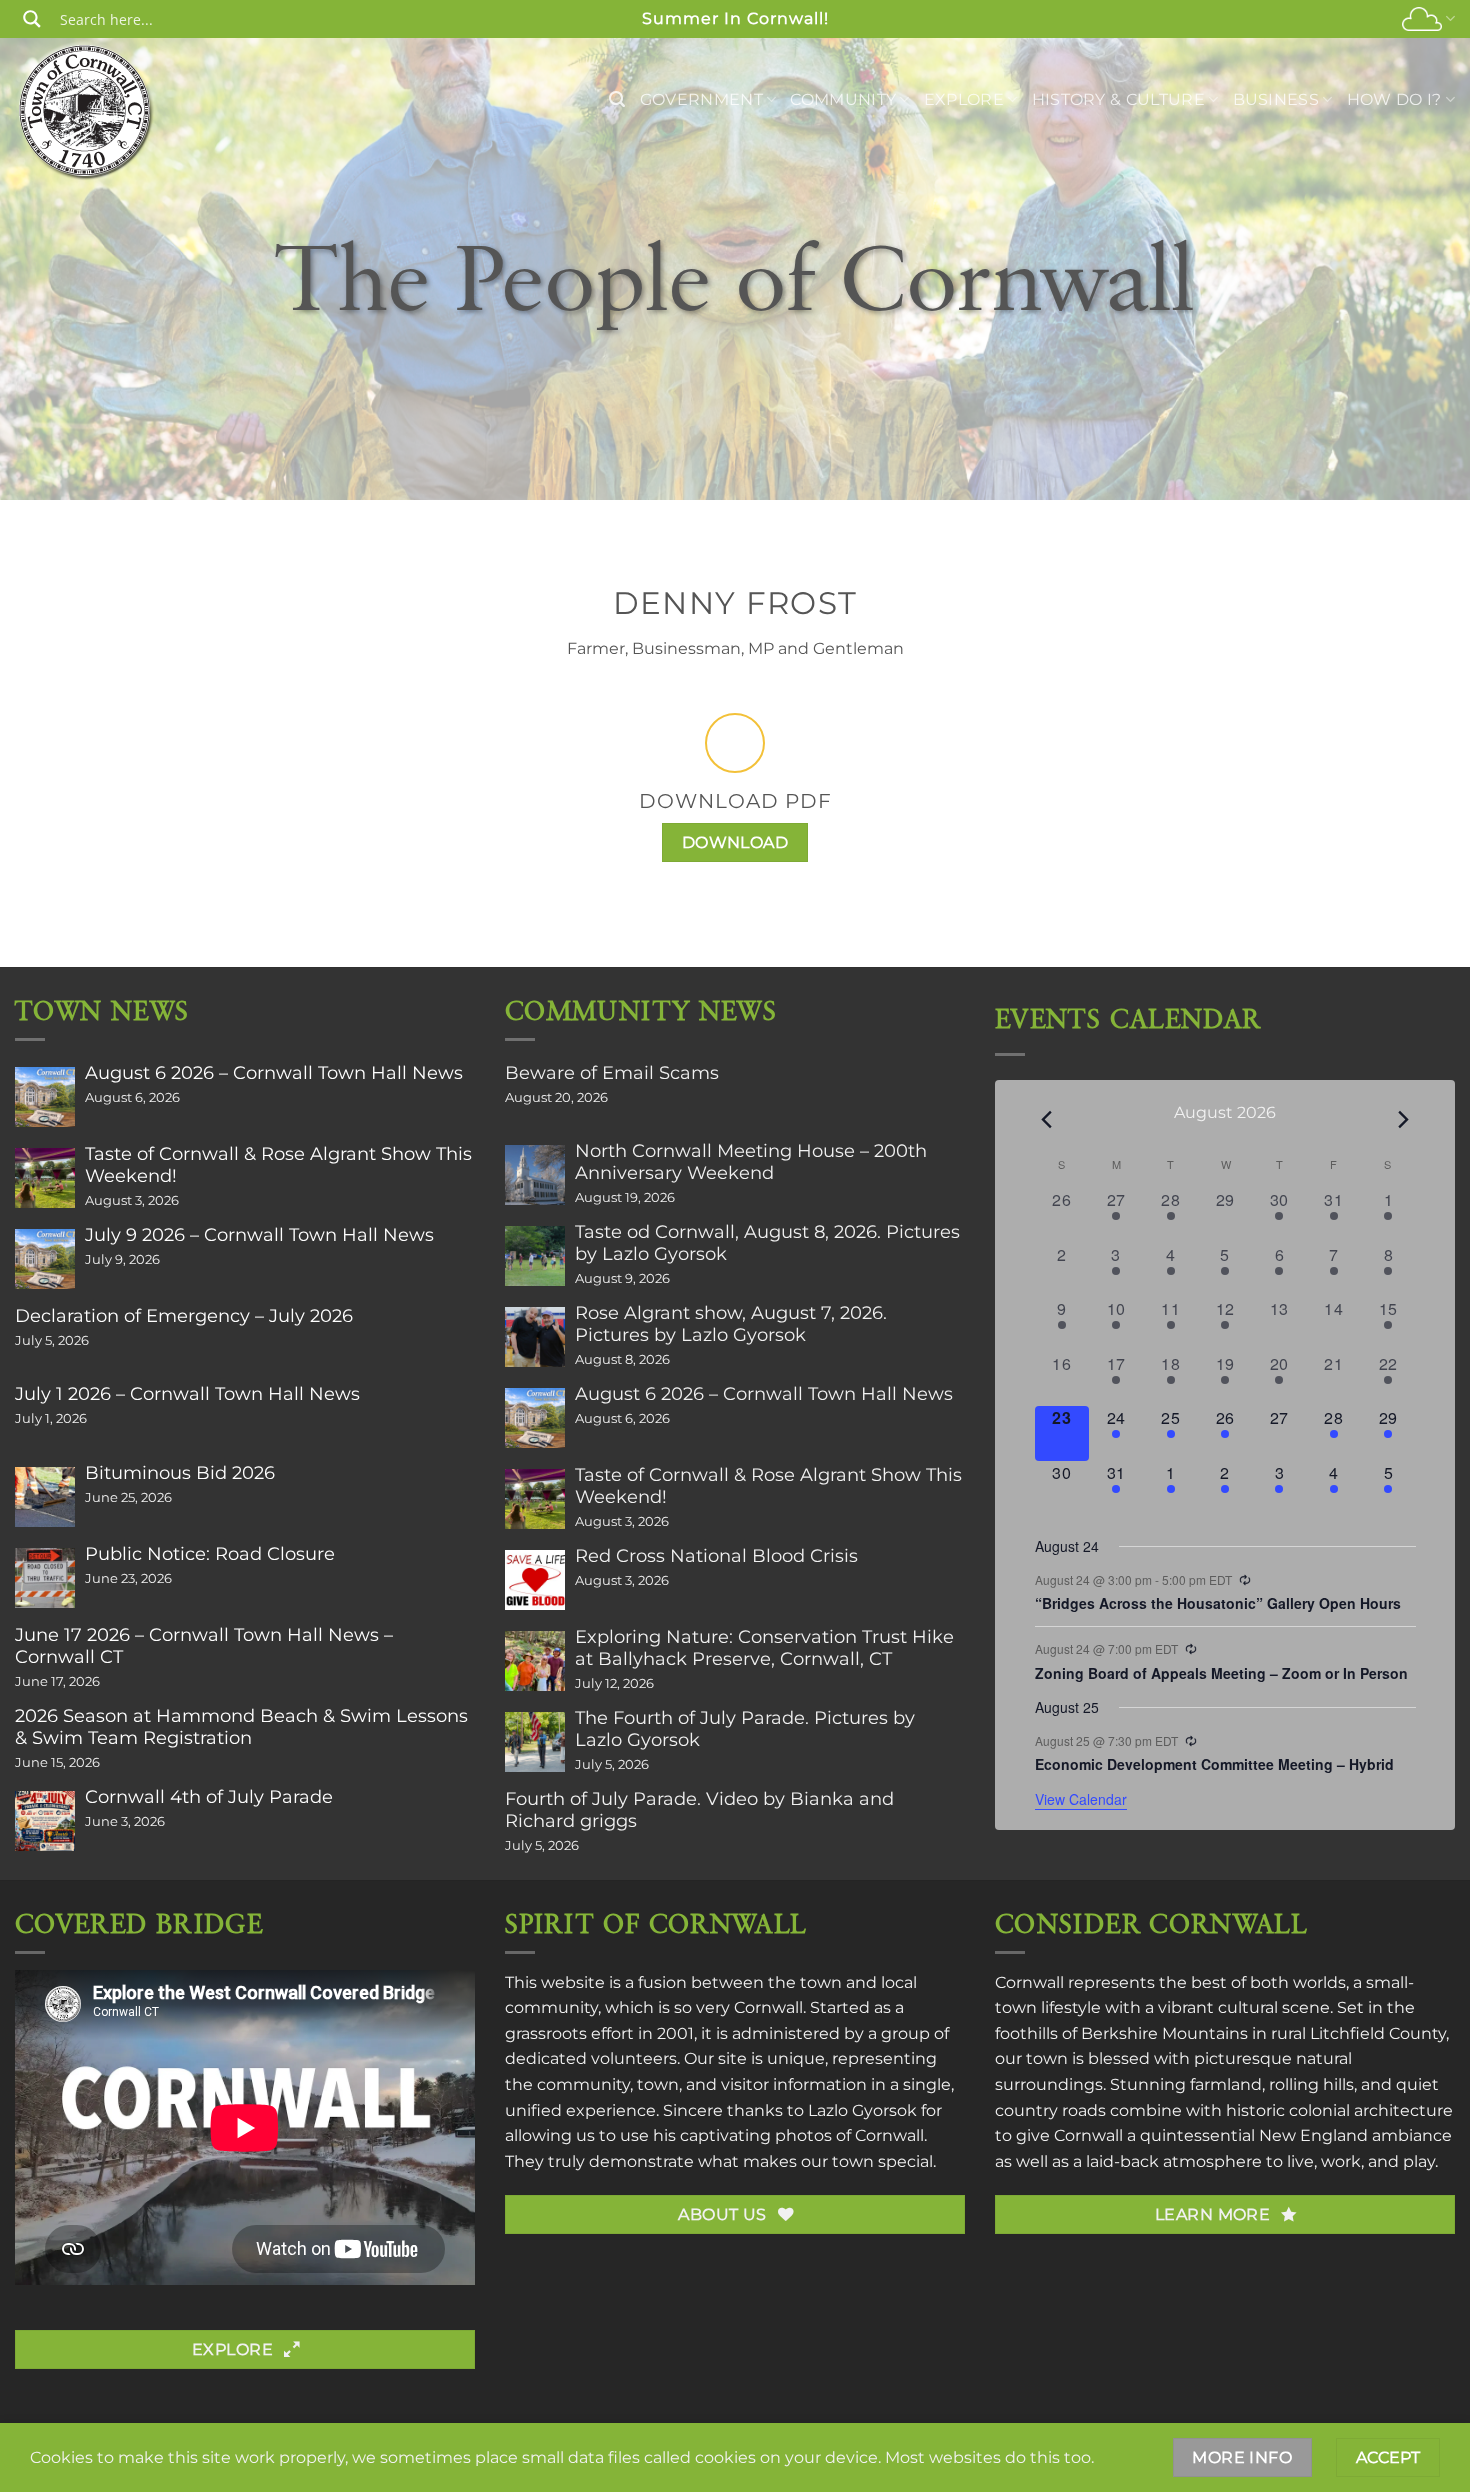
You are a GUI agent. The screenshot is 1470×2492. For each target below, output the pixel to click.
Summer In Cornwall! (735, 18)
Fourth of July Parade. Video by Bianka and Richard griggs (699, 1810)
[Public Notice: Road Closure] (45, 1578)
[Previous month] (1047, 1120)
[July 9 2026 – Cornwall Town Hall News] (45, 1259)
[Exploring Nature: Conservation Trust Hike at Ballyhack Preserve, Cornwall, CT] (535, 1661)
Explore (964, 99)
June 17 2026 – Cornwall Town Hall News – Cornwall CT (204, 1646)
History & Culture (1118, 99)
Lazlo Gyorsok (862, 2110)
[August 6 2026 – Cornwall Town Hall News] (45, 1097)
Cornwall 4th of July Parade (209, 1797)
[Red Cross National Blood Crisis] (535, 1580)
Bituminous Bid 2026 (180, 1473)
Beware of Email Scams (612, 1073)
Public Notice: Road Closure (210, 1554)
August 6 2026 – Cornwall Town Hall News (274, 1073)
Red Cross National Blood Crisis (716, 1556)
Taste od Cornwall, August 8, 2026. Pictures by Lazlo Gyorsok (767, 1243)
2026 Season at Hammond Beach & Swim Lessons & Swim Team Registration (241, 1727)
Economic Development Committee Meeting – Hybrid (1214, 1764)
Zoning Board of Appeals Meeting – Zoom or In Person (1221, 1673)
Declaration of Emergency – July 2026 (184, 1316)
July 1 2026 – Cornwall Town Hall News (187, 1394)
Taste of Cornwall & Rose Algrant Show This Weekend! (278, 1165)
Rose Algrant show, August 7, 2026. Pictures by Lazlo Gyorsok (731, 1324)
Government (701, 99)
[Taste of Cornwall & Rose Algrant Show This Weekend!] (45, 1178)
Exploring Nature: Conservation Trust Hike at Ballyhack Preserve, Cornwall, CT (764, 1648)
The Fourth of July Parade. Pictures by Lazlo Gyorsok (745, 1729)
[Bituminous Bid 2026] (45, 1497)
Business (1276, 99)
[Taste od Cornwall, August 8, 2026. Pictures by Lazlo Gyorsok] (535, 1256)
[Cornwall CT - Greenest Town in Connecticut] (86, 111)
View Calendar (1081, 1799)
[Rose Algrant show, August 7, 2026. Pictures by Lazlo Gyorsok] (535, 1337)
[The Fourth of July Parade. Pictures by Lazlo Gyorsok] (535, 1742)
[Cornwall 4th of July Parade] (45, 1821)
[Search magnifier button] (32, 19)
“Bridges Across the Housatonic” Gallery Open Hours (1218, 1603)
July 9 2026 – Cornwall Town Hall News (259, 1235)
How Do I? (1394, 99)
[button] (617, 99)
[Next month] (1404, 1120)
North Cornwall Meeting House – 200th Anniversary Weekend (751, 1162)
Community (843, 99)
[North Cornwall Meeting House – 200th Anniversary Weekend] (535, 1175)
